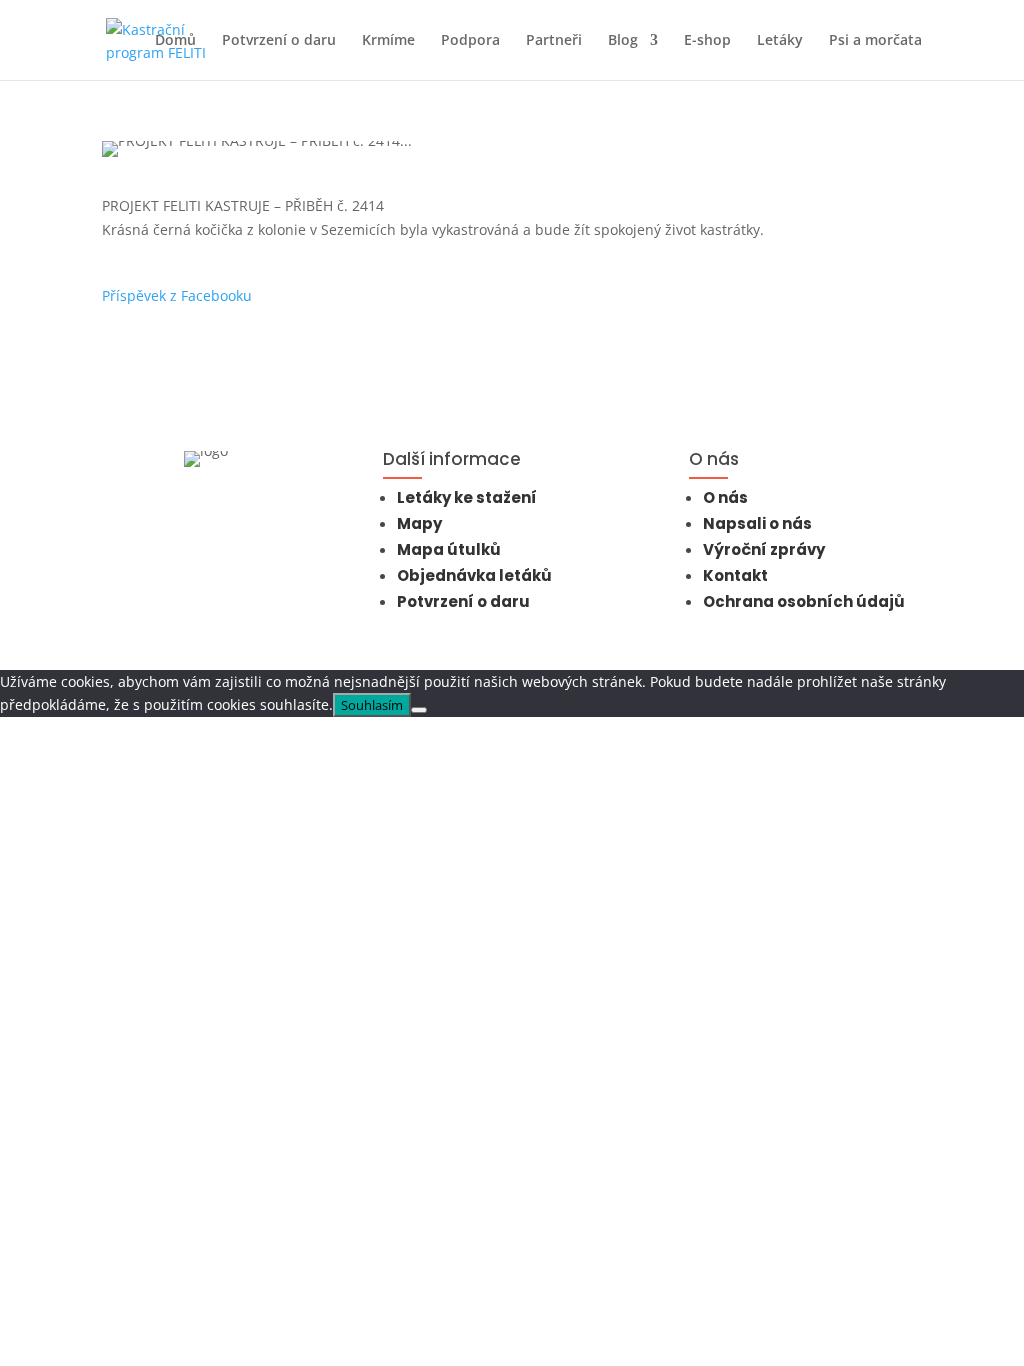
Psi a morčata (875, 41)
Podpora (470, 41)
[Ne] (419, 710)
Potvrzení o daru (279, 41)
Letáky (780, 41)
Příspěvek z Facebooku (177, 295)
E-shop (707, 41)
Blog (623, 41)
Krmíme (388, 41)
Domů (175, 41)
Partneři (554, 41)
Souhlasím (372, 705)
